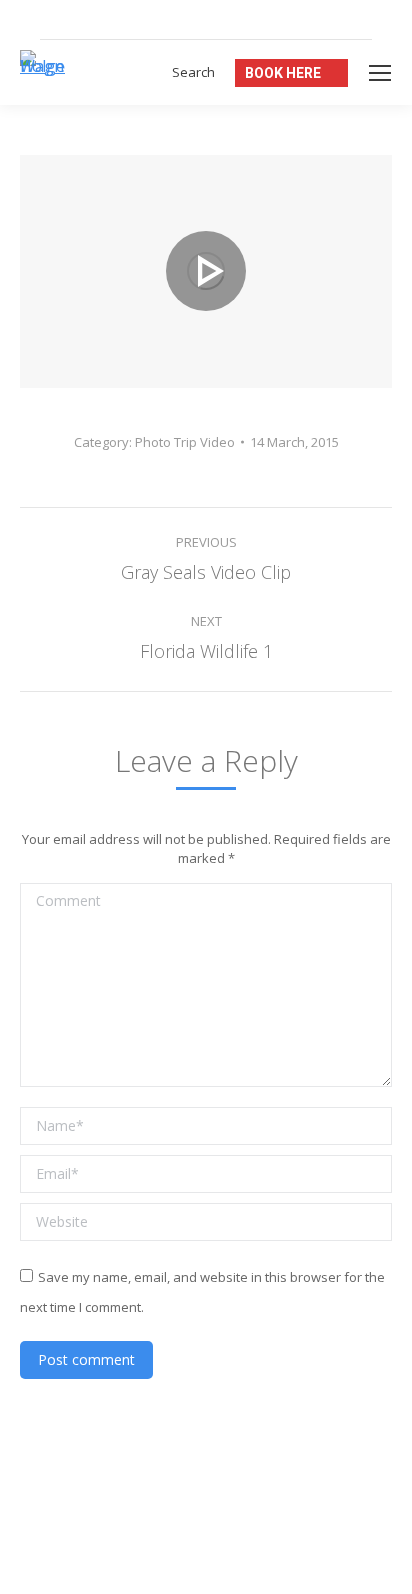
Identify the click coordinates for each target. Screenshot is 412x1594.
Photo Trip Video (185, 442)
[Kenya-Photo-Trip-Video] (206, 271)
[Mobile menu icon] (380, 73)
